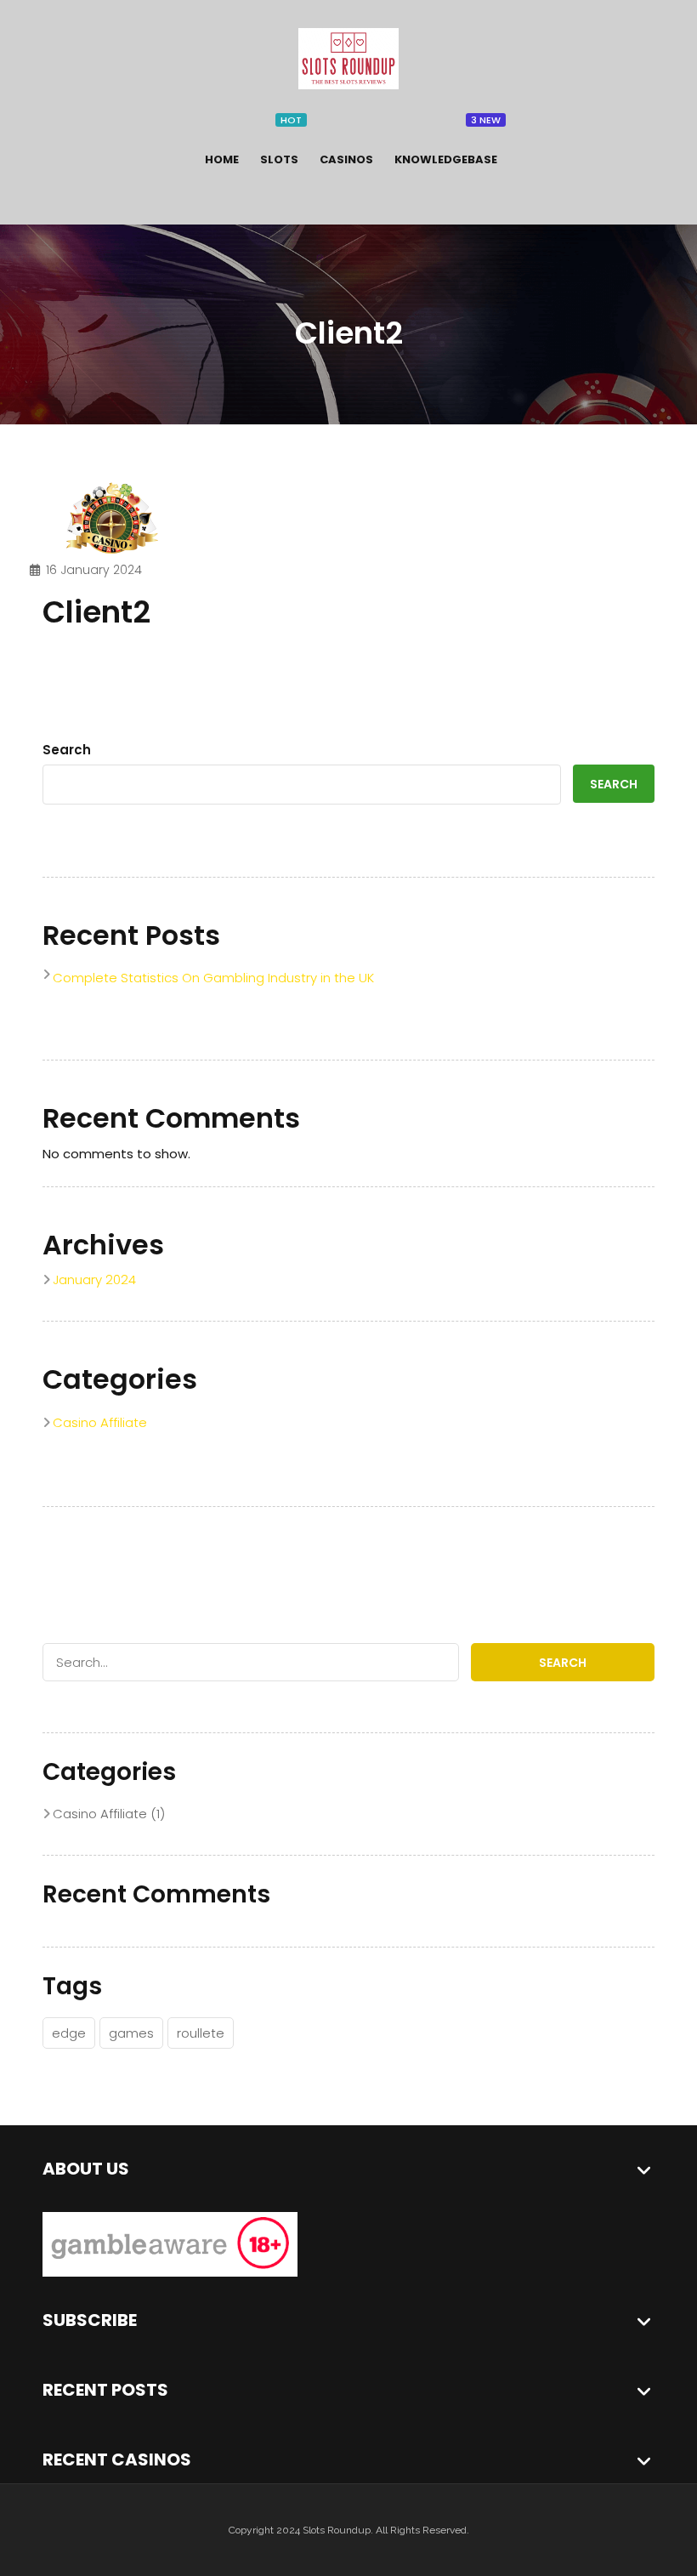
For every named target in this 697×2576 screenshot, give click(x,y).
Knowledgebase (446, 159)
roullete (201, 2033)
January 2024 (94, 1279)
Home (222, 159)
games (131, 2033)
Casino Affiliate (100, 1422)
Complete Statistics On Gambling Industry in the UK (213, 978)
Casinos (346, 159)
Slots (279, 159)
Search (67, 750)
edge (69, 2033)
